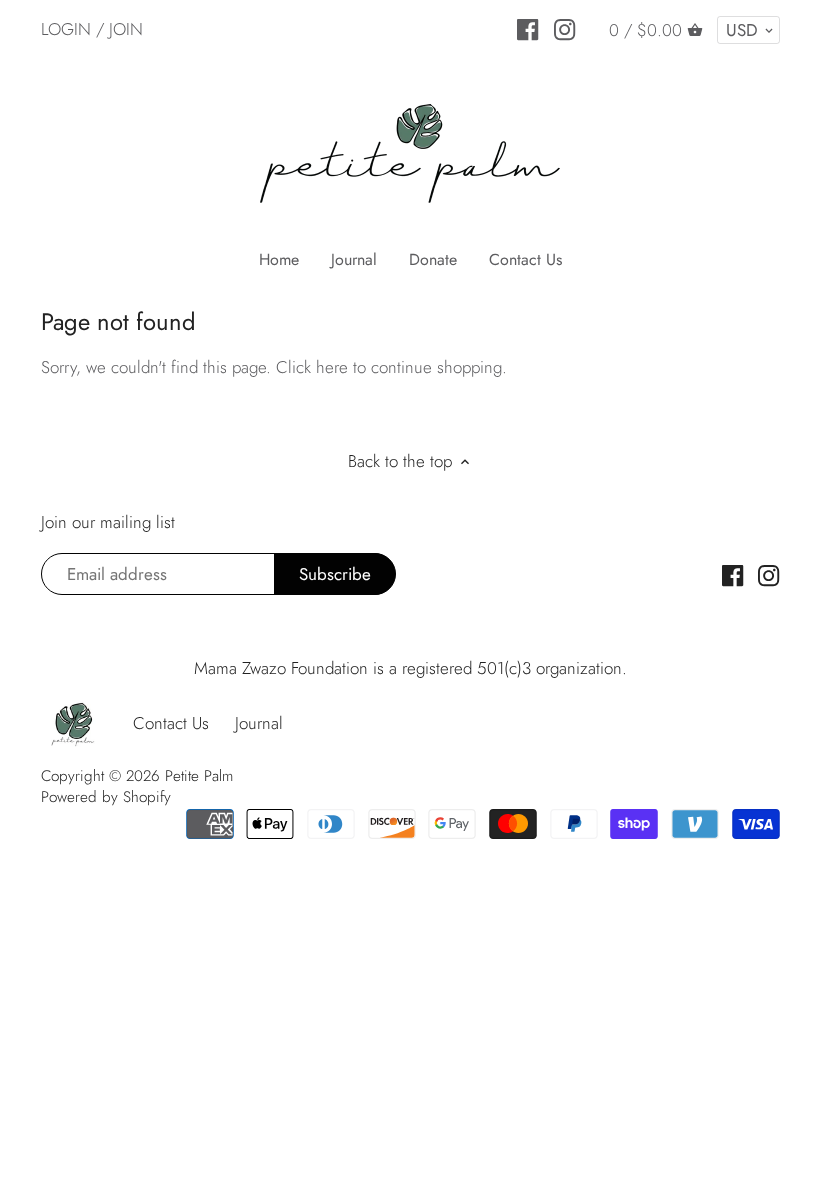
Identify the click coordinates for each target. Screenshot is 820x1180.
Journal (259, 723)
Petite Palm (199, 776)
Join (126, 29)
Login (66, 29)
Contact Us (171, 723)
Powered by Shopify (106, 797)
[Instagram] (564, 28)
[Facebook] (527, 28)
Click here (312, 367)
